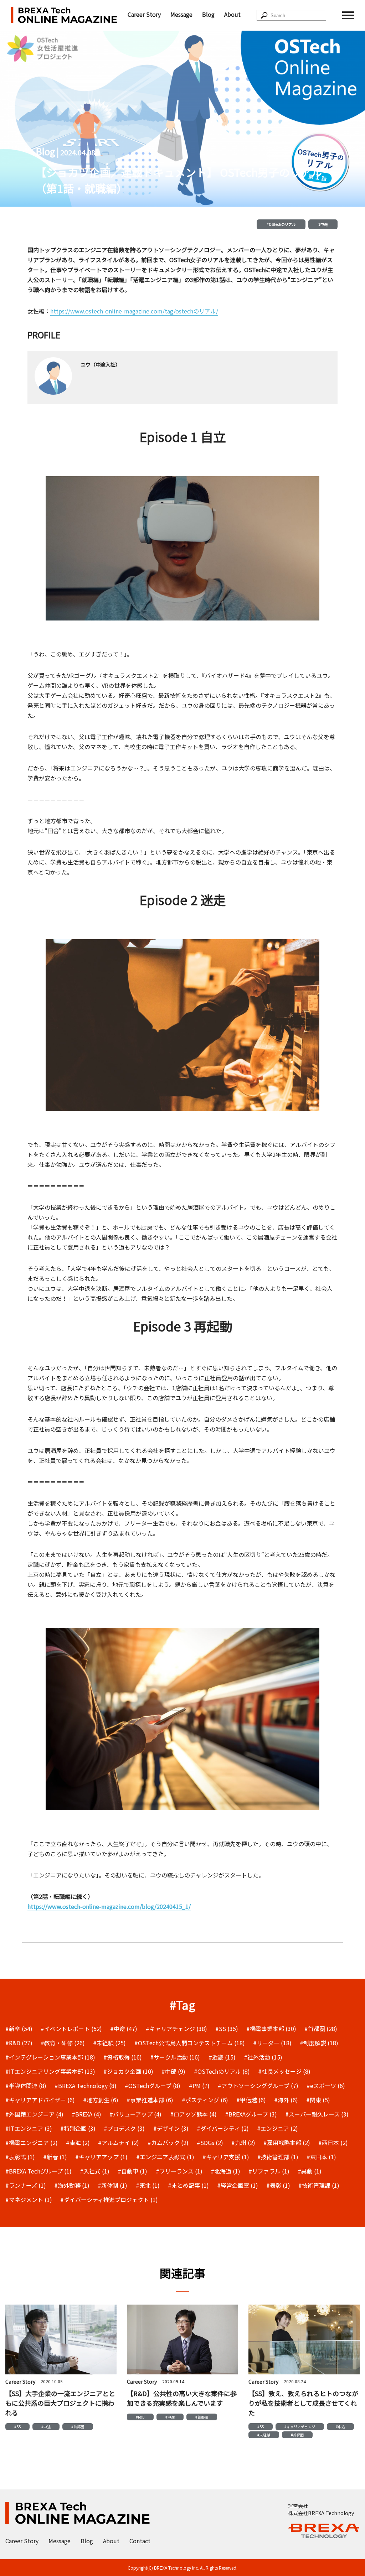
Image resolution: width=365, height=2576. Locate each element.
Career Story (144, 14)
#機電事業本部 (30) (271, 2029)
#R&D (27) (19, 2043)
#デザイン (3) (171, 2128)
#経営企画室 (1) (238, 2185)
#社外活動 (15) (263, 2057)
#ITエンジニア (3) (29, 2128)
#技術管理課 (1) (319, 2185)
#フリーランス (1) (179, 2171)
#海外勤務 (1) (72, 2185)
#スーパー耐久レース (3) (317, 2114)
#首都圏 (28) (321, 2029)
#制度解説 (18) (319, 2043)
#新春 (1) (55, 2157)
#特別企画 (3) (78, 2128)
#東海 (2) (78, 2143)
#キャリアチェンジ (300, 2427)
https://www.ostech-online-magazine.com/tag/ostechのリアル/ (134, 311)
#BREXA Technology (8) (86, 2086)
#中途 (323, 224)
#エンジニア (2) (277, 2128)
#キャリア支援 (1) (226, 2157)
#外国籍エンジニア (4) (34, 2114)
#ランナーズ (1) (26, 2185)
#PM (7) (199, 2086)
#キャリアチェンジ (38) (176, 2029)
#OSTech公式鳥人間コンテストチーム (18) (190, 2043)
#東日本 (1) (321, 2157)
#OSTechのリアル (281, 224)
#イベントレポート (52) (71, 2029)
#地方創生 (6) (101, 2100)
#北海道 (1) (225, 2171)
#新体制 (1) (112, 2185)
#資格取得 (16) (123, 2057)
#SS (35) (227, 2029)
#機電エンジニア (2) (32, 2143)
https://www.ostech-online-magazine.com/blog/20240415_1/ (109, 1906)
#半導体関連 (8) (26, 2086)
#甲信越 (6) (251, 2100)
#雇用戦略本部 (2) (287, 2143)
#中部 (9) (173, 2071)
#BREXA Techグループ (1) (38, 2171)
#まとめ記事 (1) (188, 2185)
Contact (140, 2541)
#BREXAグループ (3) (251, 2114)
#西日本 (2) (333, 2143)
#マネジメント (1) (29, 2200)
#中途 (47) (124, 2029)
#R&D (140, 2417)
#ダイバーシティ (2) (223, 2128)
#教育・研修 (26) (63, 2043)
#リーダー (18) (272, 2043)
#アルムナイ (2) (119, 2143)
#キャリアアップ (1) (101, 2157)
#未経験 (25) (109, 2043)
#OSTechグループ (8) (153, 2086)
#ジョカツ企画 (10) (128, 2071)
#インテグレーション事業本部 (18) (50, 2057)
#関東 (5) (318, 2100)
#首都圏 (78, 2427)
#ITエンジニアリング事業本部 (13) (50, 2071)
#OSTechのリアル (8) (222, 2071)
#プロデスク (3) (124, 2128)
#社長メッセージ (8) (284, 2071)
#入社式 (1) (95, 2171)
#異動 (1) (310, 2171)
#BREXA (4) (86, 2114)
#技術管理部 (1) (278, 2157)
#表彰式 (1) (20, 2157)
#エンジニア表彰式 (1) (165, 2157)
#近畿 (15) (222, 2057)
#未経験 (264, 2435)
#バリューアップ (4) (135, 2114)
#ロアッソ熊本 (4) (193, 2114)
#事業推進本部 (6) (150, 2100)
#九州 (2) (243, 2143)
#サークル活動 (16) (175, 2057)
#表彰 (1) (278, 2185)
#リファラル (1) (269, 2171)
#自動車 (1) (132, 2171)
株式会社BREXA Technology (321, 2513)
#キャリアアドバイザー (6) (40, 2100)
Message (181, 14)
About (232, 14)
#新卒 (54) (19, 2029)
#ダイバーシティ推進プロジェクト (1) (109, 2200)
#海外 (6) (286, 2100)
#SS (17, 2427)
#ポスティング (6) (205, 2100)
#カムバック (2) (168, 2143)
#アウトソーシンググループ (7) (258, 2086)
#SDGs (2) (210, 2143)
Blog (208, 14)
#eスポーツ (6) (326, 2086)
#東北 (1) (148, 2185)
